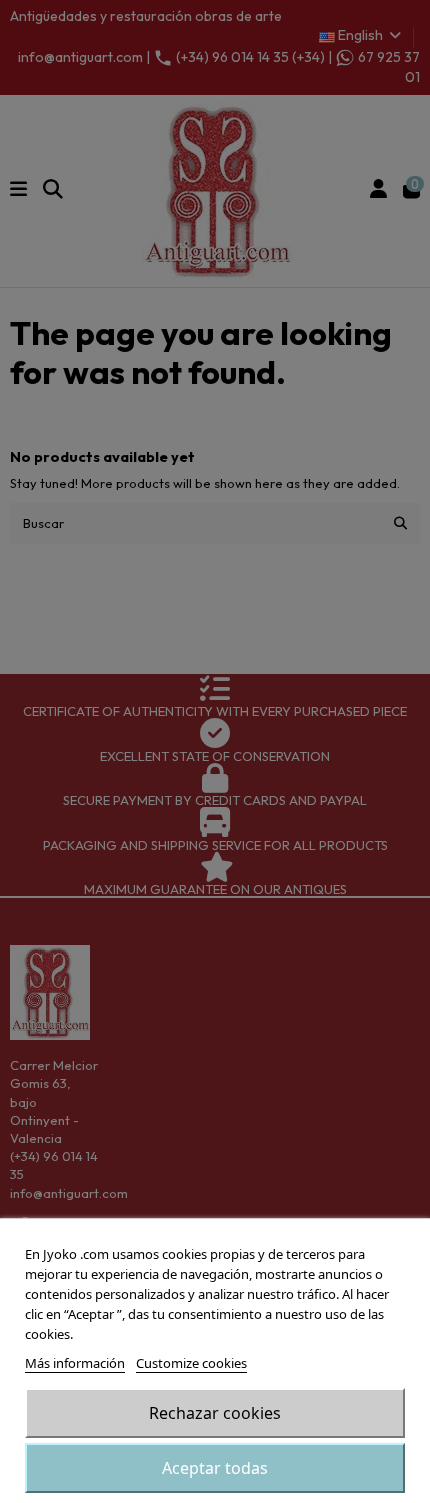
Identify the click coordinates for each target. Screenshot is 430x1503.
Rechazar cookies (215, 1413)
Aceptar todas (215, 1468)
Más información (75, 1363)
